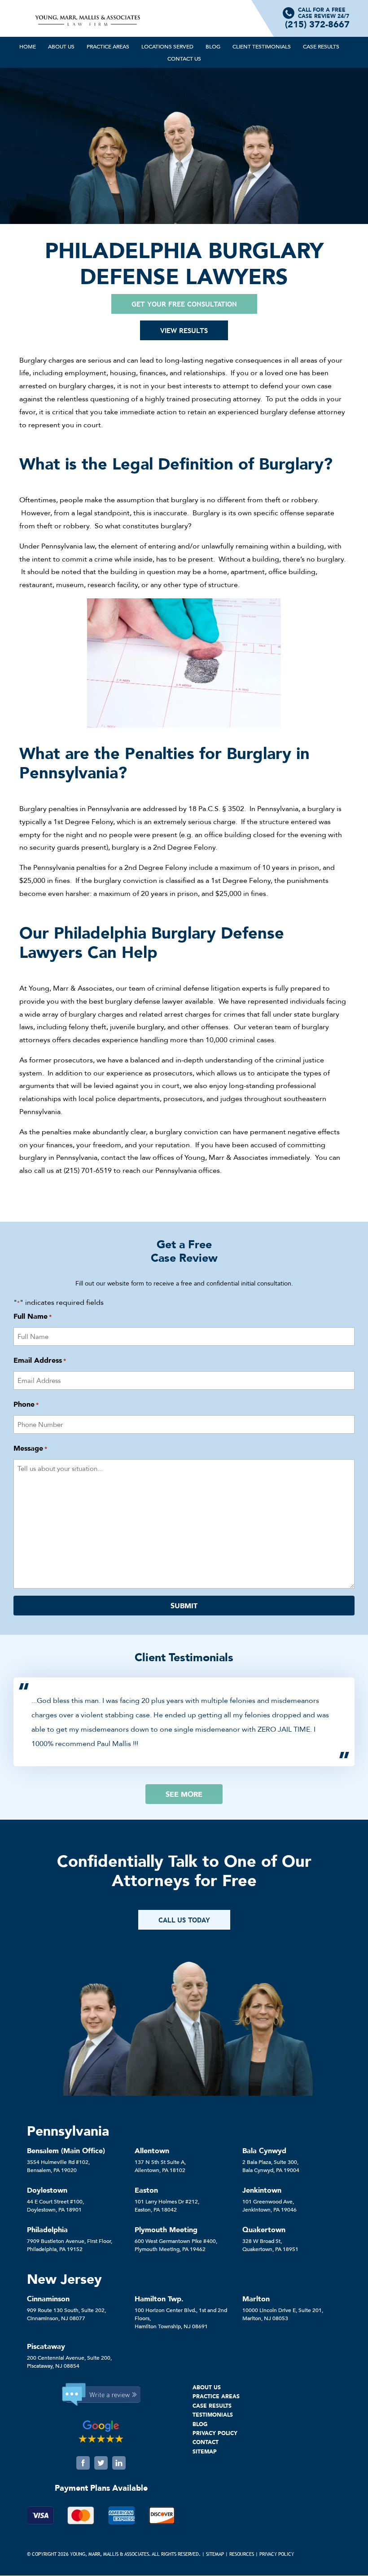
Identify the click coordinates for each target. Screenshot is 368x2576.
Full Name (33, 1316)
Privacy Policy (277, 2554)
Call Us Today (184, 1920)
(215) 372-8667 (317, 24)
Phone (26, 1404)
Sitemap (215, 2554)
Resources (242, 2554)
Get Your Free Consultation (184, 304)
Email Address (40, 1360)
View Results (184, 330)
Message (30, 1448)
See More (184, 1794)
